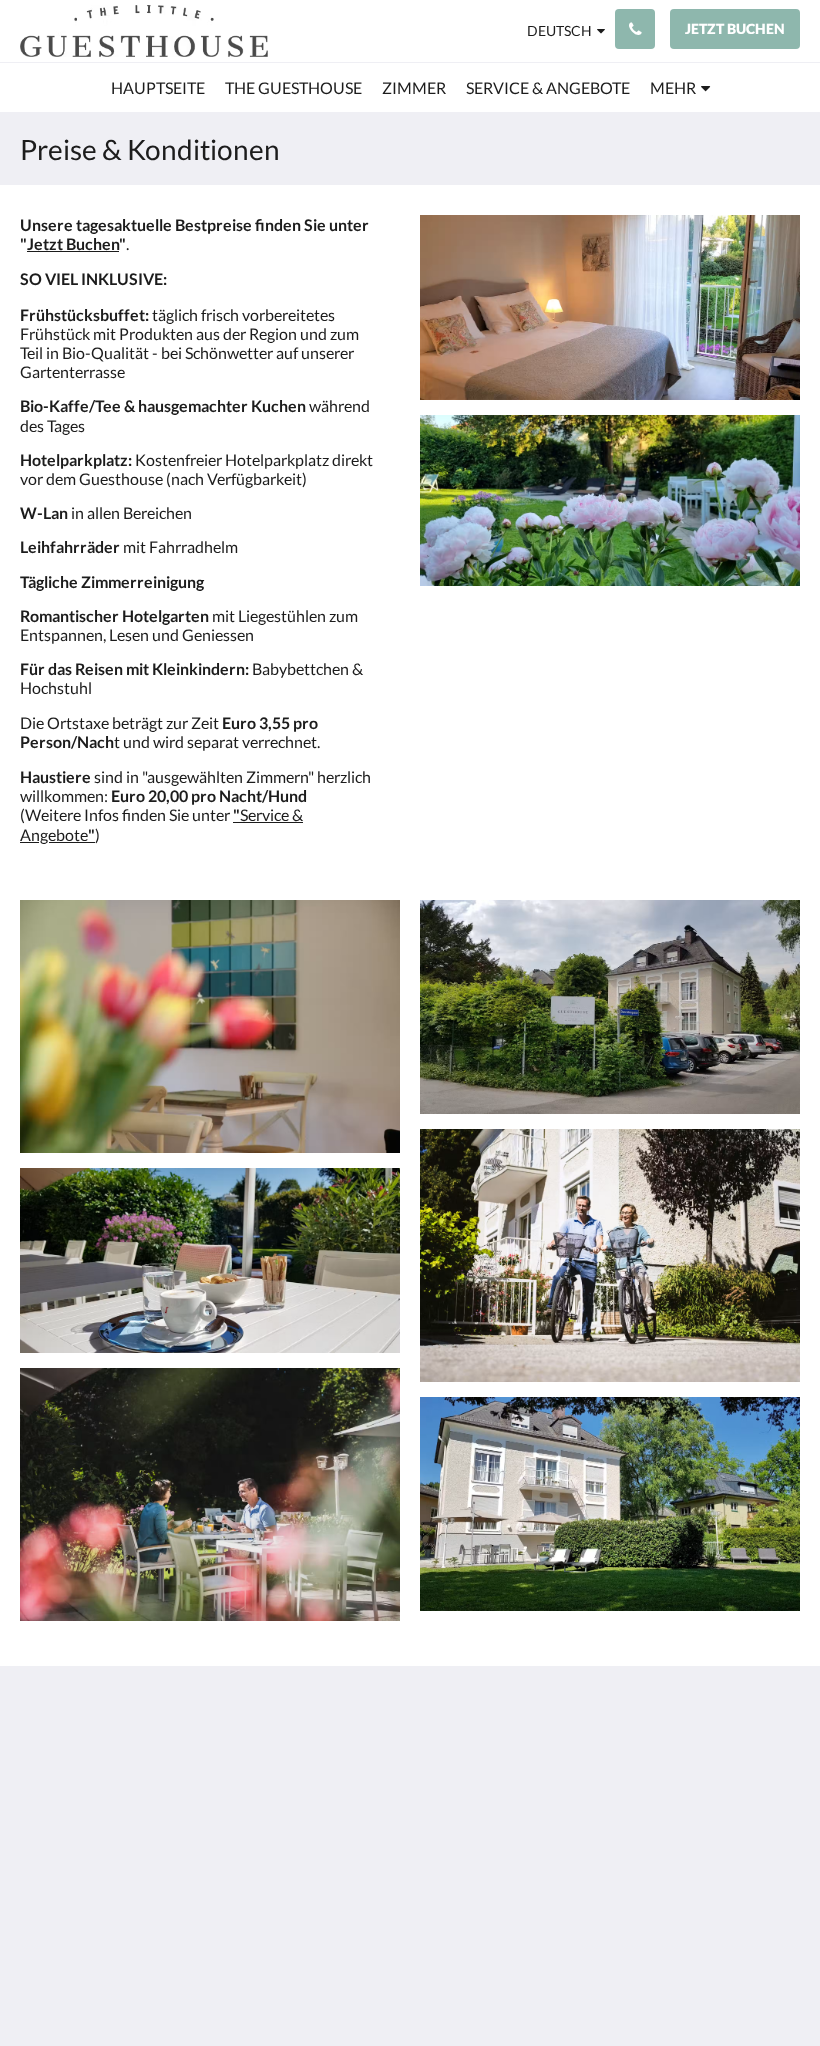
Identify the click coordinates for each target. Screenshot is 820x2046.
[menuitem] (158, 88)
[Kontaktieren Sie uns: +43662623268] (635, 29)
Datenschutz (329, 1770)
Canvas (457, 1982)
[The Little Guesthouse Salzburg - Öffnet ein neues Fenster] (725, 1765)
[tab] (343, 1720)
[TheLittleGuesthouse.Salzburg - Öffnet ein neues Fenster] (780, 1765)
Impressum (323, 1753)
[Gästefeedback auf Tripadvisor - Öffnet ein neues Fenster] (670, 1765)
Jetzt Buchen (73, 243)
